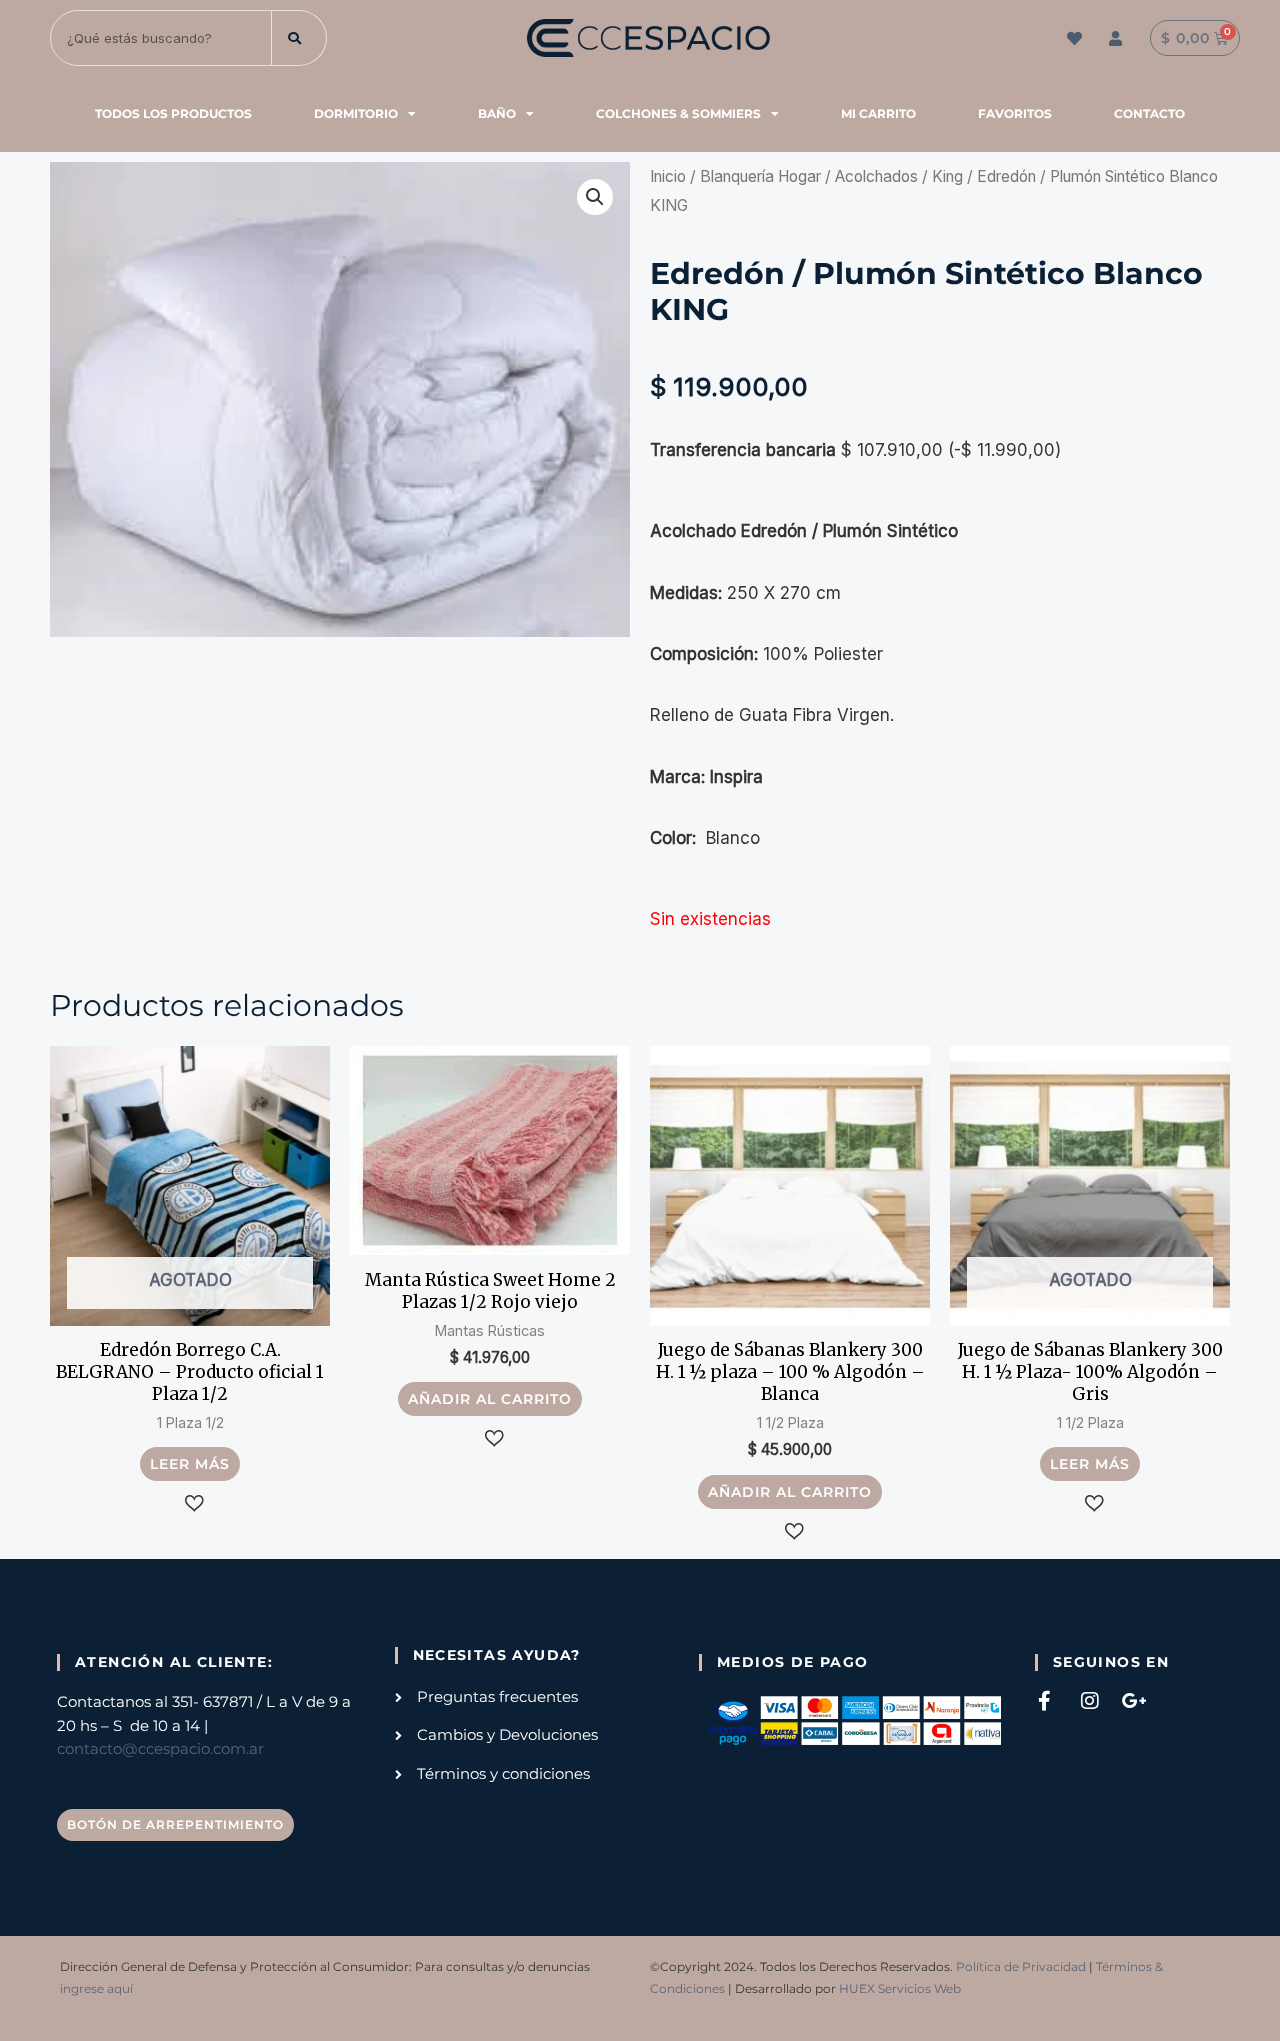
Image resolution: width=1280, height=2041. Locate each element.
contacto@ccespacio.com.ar (160, 1749)
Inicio (668, 176)
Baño (497, 113)
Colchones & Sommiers (678, 113)
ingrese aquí (96, 1988)
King (947, 176)
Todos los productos (173, 113)
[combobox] (161, 38)
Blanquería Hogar (760, 176)
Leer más (190, 1464)
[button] (595, 197)
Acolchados (876, 176)
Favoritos (1015, 113)
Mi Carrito (878, 113)
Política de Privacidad (1021, 1966)
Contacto (1149, 113)
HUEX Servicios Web (900, 1988)
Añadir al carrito (490, 1399)
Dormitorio (356, 113)
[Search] (299, 38)
